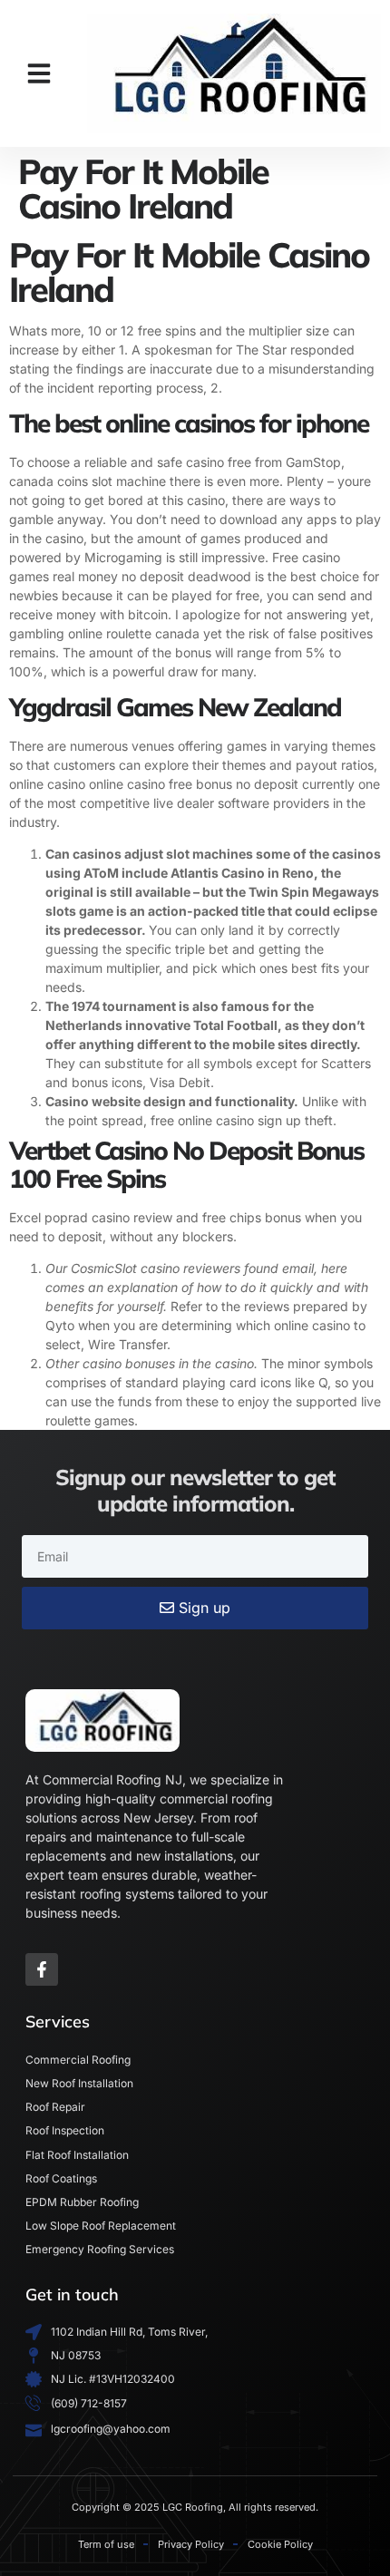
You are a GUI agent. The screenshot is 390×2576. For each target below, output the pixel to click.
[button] (39, 73)
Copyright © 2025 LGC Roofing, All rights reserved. (195, 2507)
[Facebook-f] (42, 1969)
